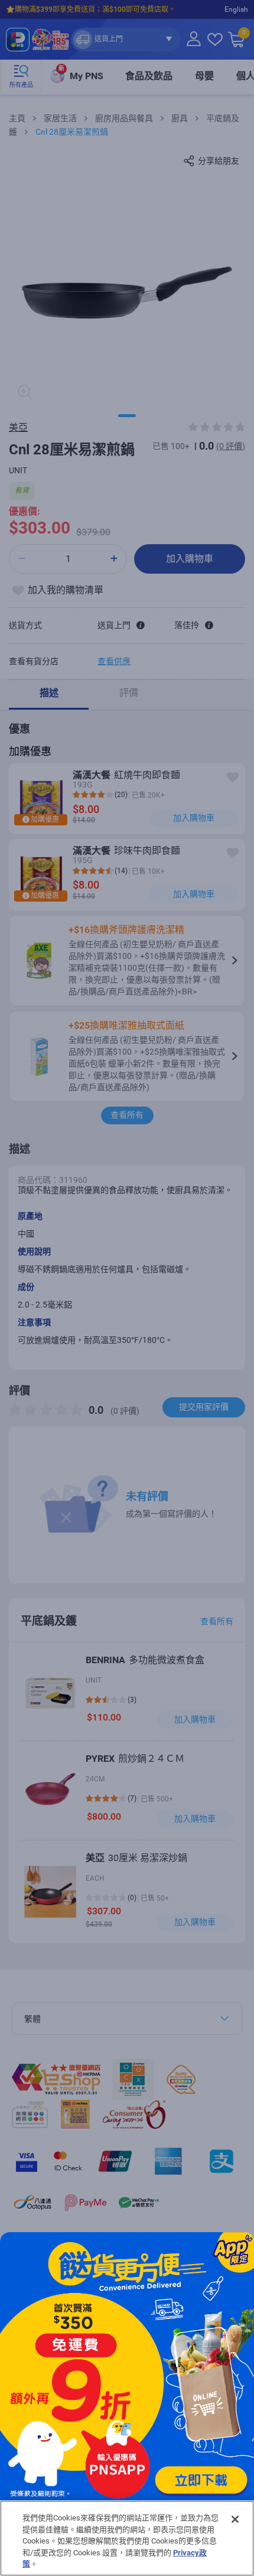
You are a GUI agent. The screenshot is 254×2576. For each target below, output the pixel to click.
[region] (127, 2538)
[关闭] (235, 2519)
